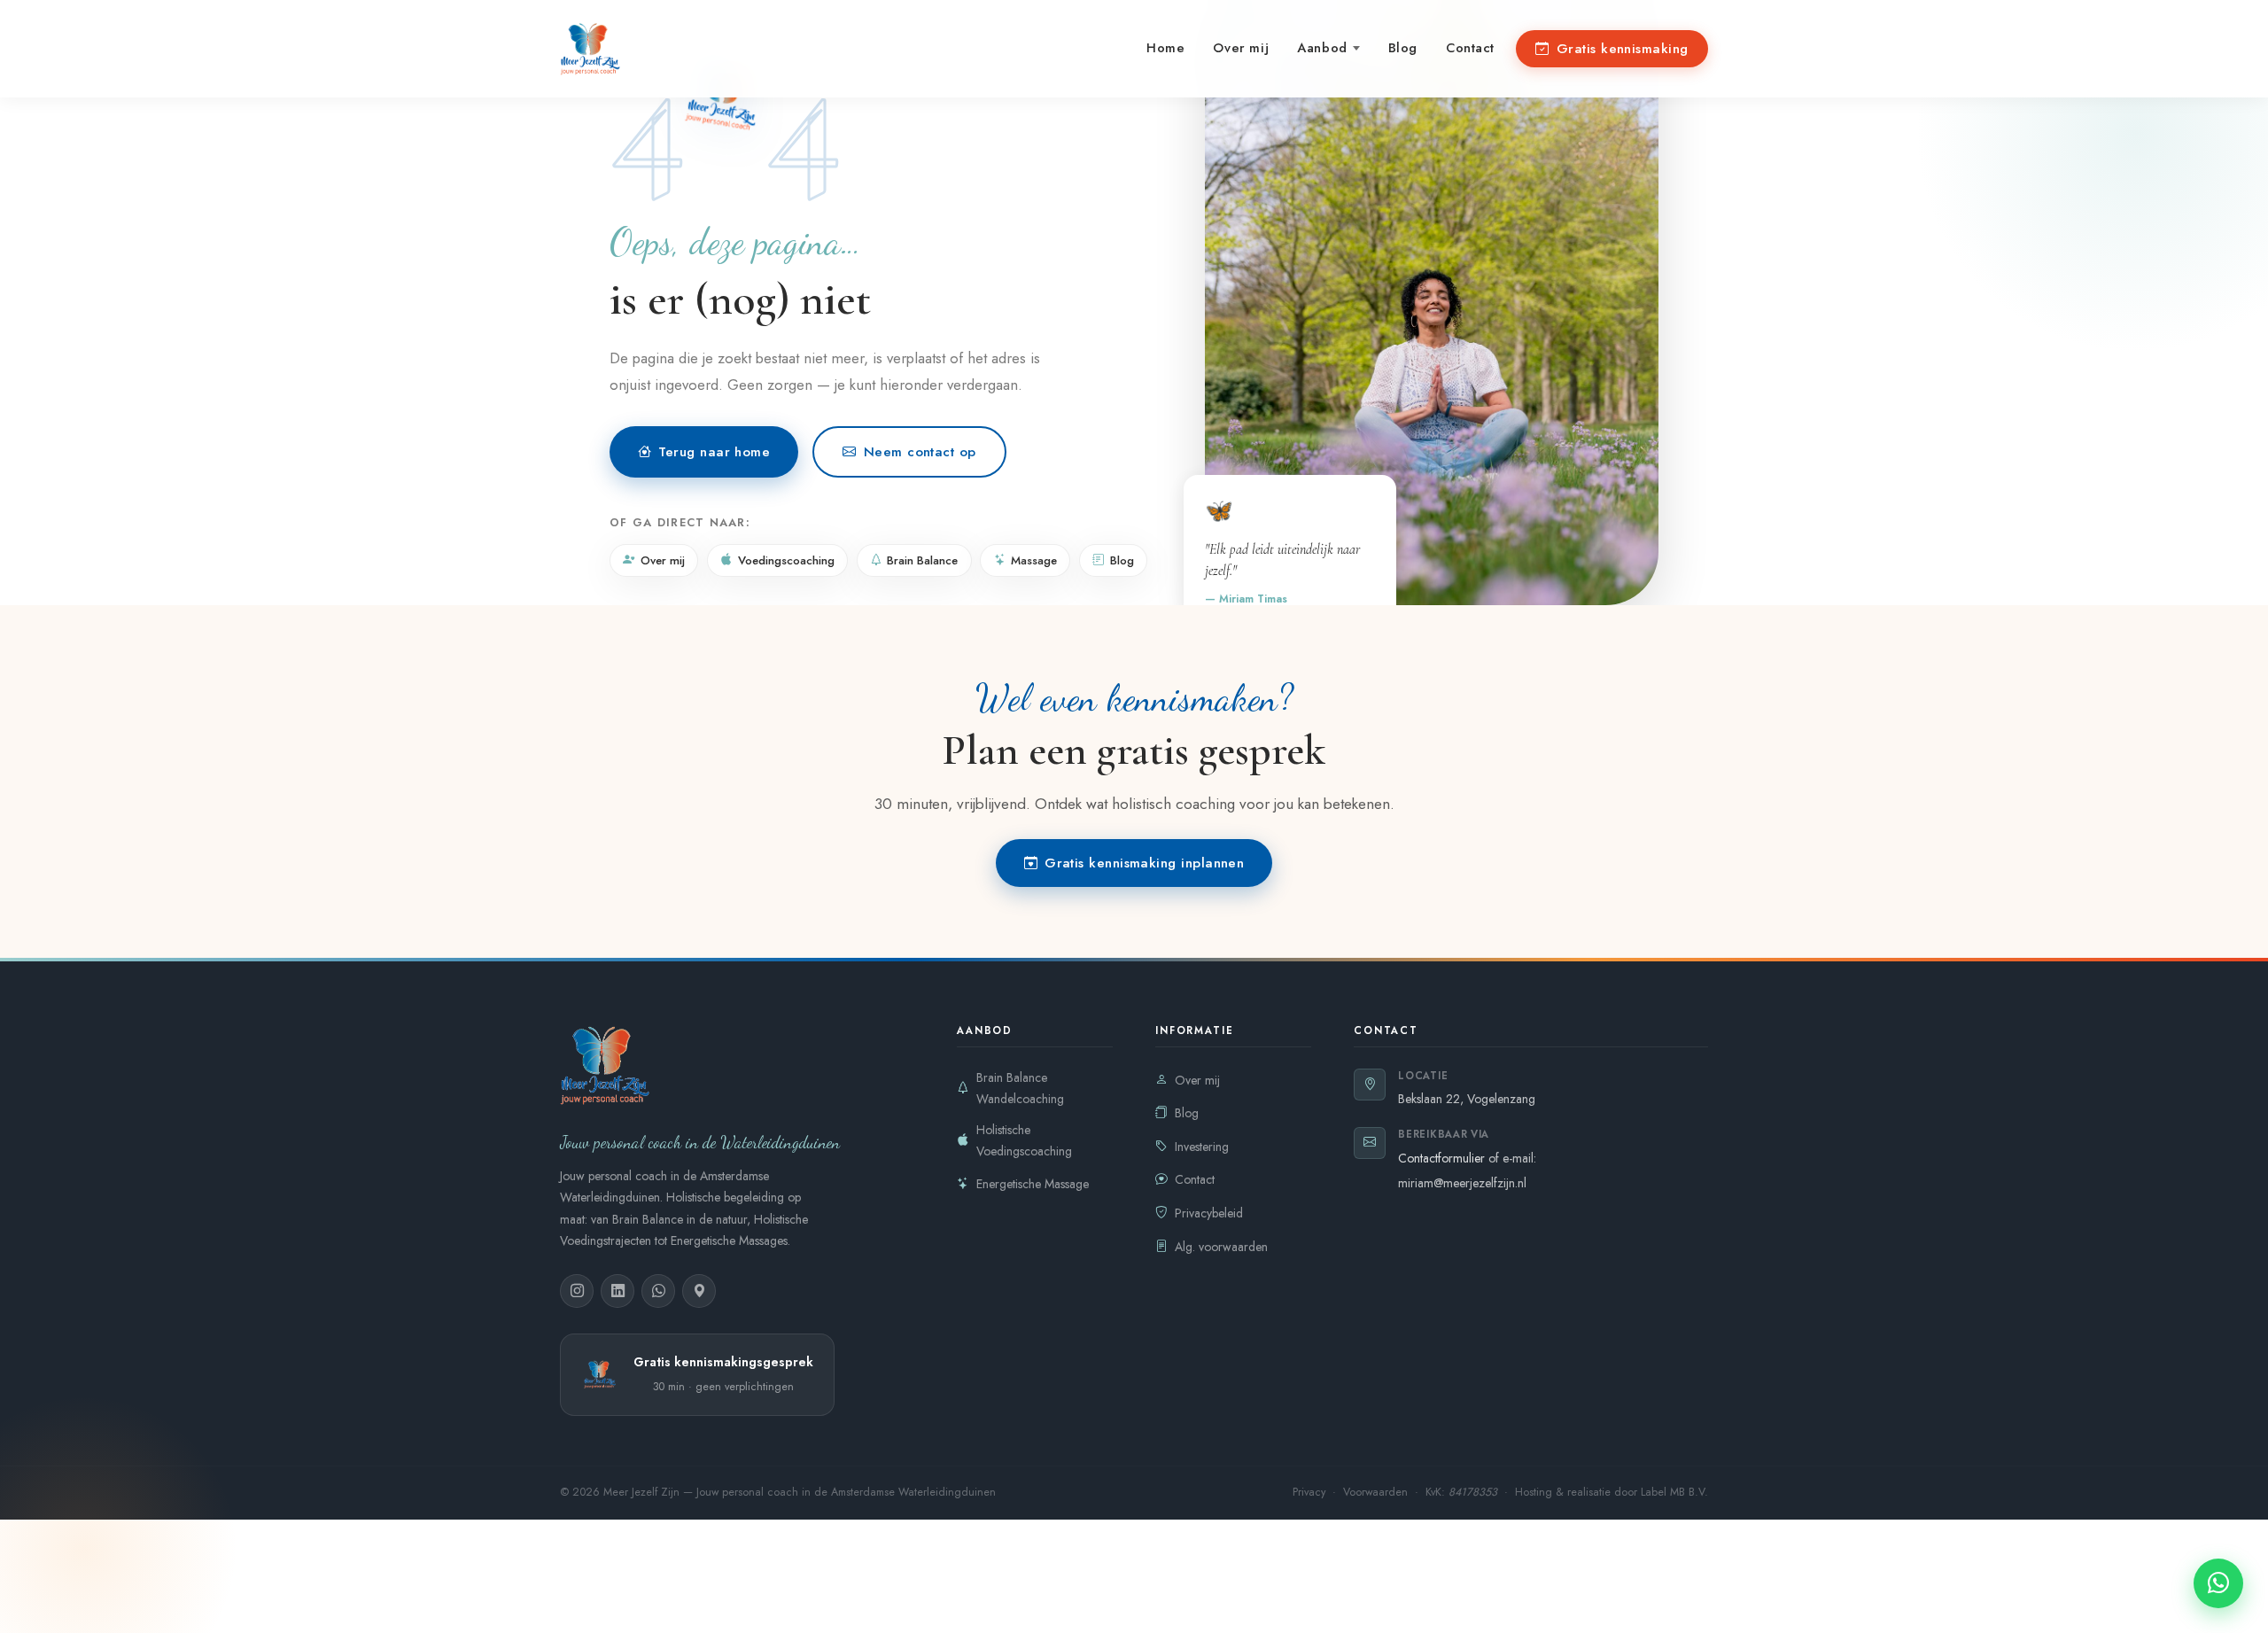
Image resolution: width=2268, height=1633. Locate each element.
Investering (1202, 1147)
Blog (1403, 48)
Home (1165, 48)
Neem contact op (920, 452)
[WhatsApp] (658, 1291)
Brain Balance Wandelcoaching (1020, 1089)
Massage (1034, 560)
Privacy (1311, 1492)
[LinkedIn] (617, 1291)
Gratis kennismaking (1623, 49)
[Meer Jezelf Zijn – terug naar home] (590, 49)
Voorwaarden (1377, 1492)
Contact (1470, 48)
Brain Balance (922, 560)
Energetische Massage (1033, 1184)
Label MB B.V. (1674, 1492)
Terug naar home (714, 452)
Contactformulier (1443, 1158)
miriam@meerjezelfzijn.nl (1462, 1183)
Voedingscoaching (786, 560)
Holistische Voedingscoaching (1024, 1141)
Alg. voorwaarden (1221, 1247)
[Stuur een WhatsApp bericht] (2218, 1583)
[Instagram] (577, 1291)
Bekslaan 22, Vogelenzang (1467, 1099)
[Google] (699, 1291)
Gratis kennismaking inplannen (1144, 863)
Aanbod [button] (1322, 48)
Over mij (1241, 48)
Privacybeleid (1209, 1213)
